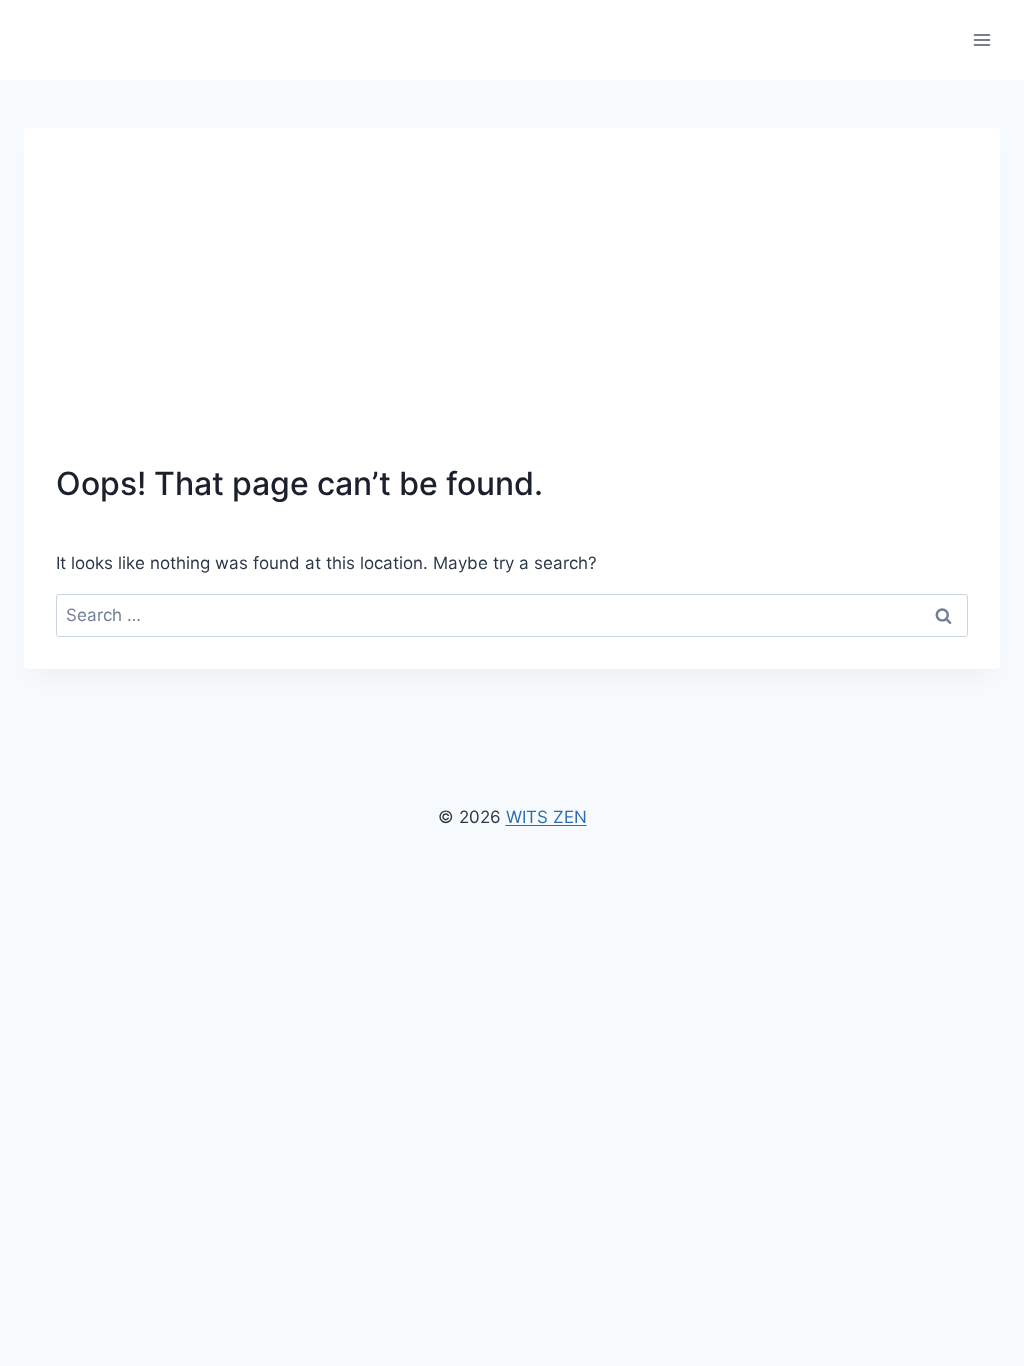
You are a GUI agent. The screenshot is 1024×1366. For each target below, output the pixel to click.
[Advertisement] (512, 310)
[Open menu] (981, 39)
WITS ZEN (546, 817)
